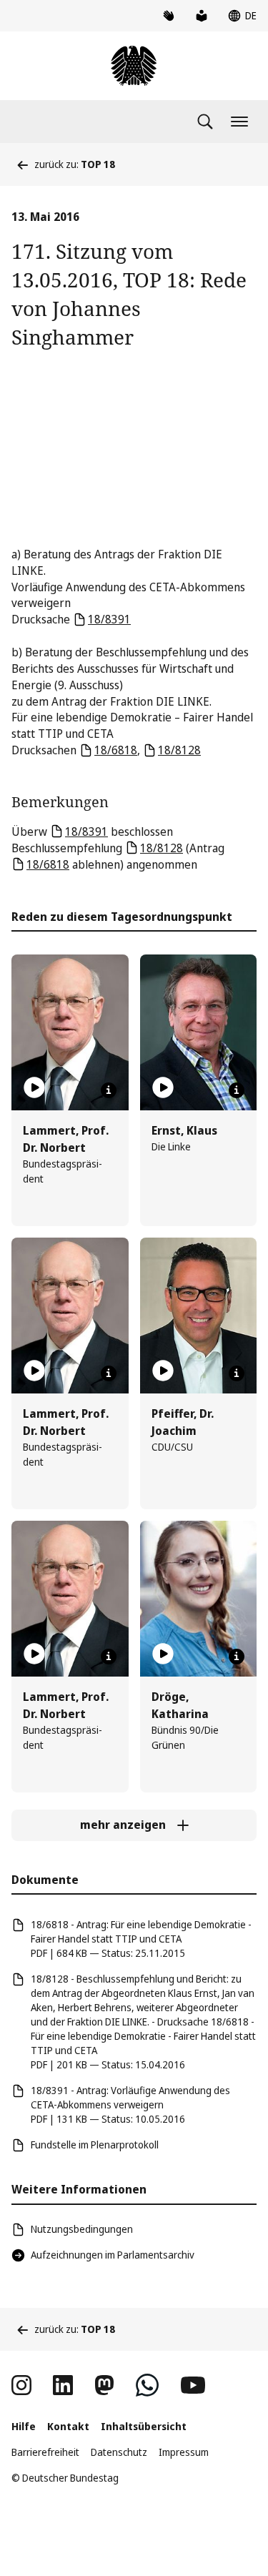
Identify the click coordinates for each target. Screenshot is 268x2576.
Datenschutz (119, 2452)
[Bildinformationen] (109, 1090)
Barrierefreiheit (45, 2452)
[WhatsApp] (147, 2385)
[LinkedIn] (63, 2385)
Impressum (184, 2452)
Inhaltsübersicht (144, 2426)
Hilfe (24, 2426)
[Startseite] (134, 66)
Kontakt (68, 2426)
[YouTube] (193, 2385)
